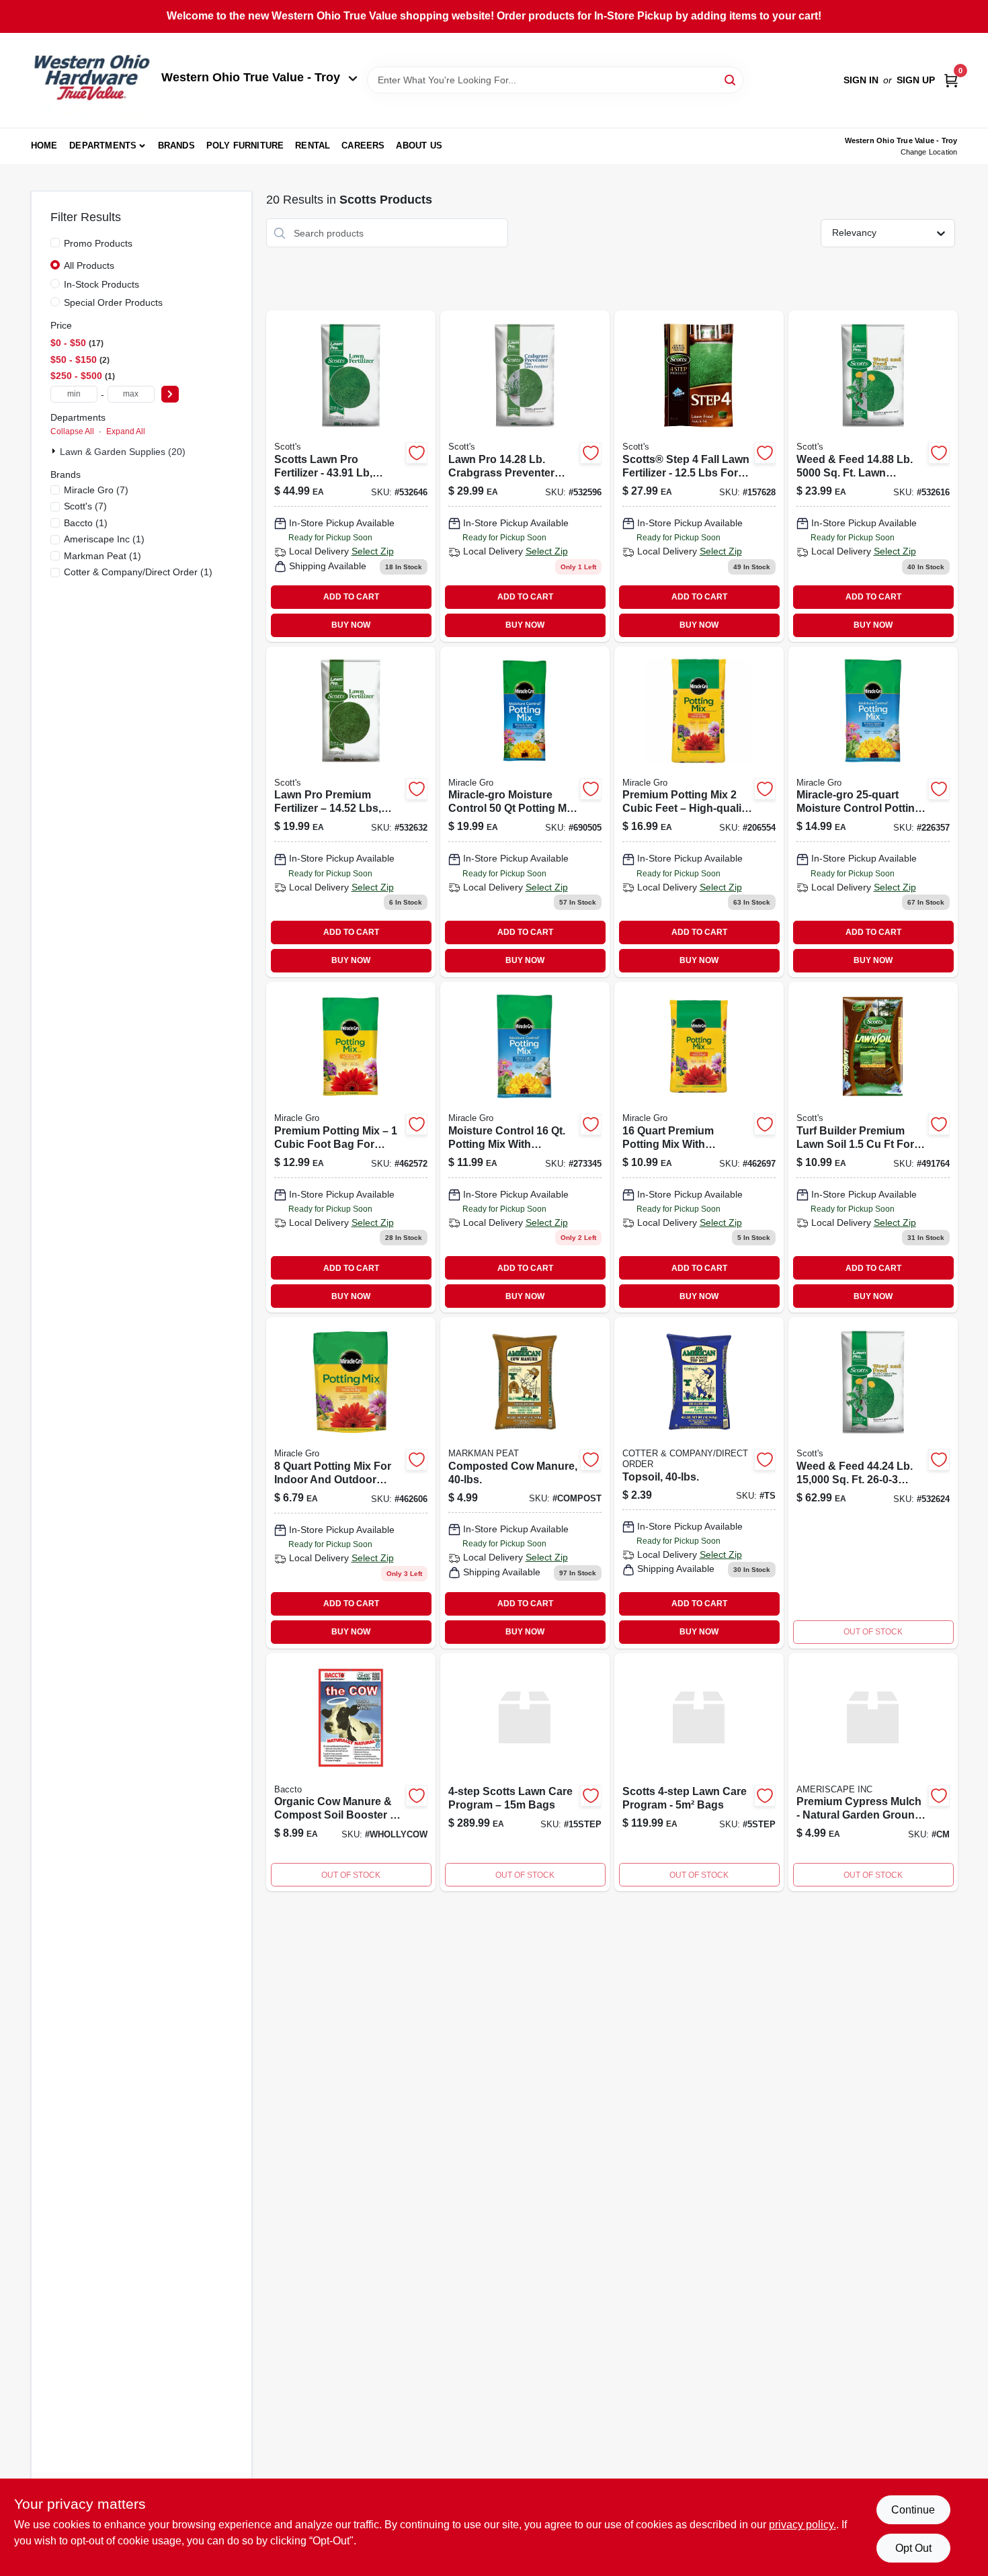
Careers (363, 146)
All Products (89, 265)
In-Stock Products (101, 284)
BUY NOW (351, 625)
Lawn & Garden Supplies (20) (123, 452)
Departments (103, 146)
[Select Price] (170, 394)
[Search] (731, 79)
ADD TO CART (351, 597)
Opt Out (913, 2548)
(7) (96, 490)
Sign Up (916, 80)
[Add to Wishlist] (417, 453)
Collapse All (72, 431)
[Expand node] (55, 451)
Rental (313, 146)
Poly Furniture (245, 146)
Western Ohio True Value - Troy (251, 77)
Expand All (126, 431)
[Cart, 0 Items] (951, 80)
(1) (86, 523)
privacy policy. (802, 2525)
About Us (419, 146)
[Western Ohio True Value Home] (91, 80)
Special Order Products (113, 302)
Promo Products (98, 243)
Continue (913, 2510)
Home (44, 146)
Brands (176, 146)
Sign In (861, 80)
